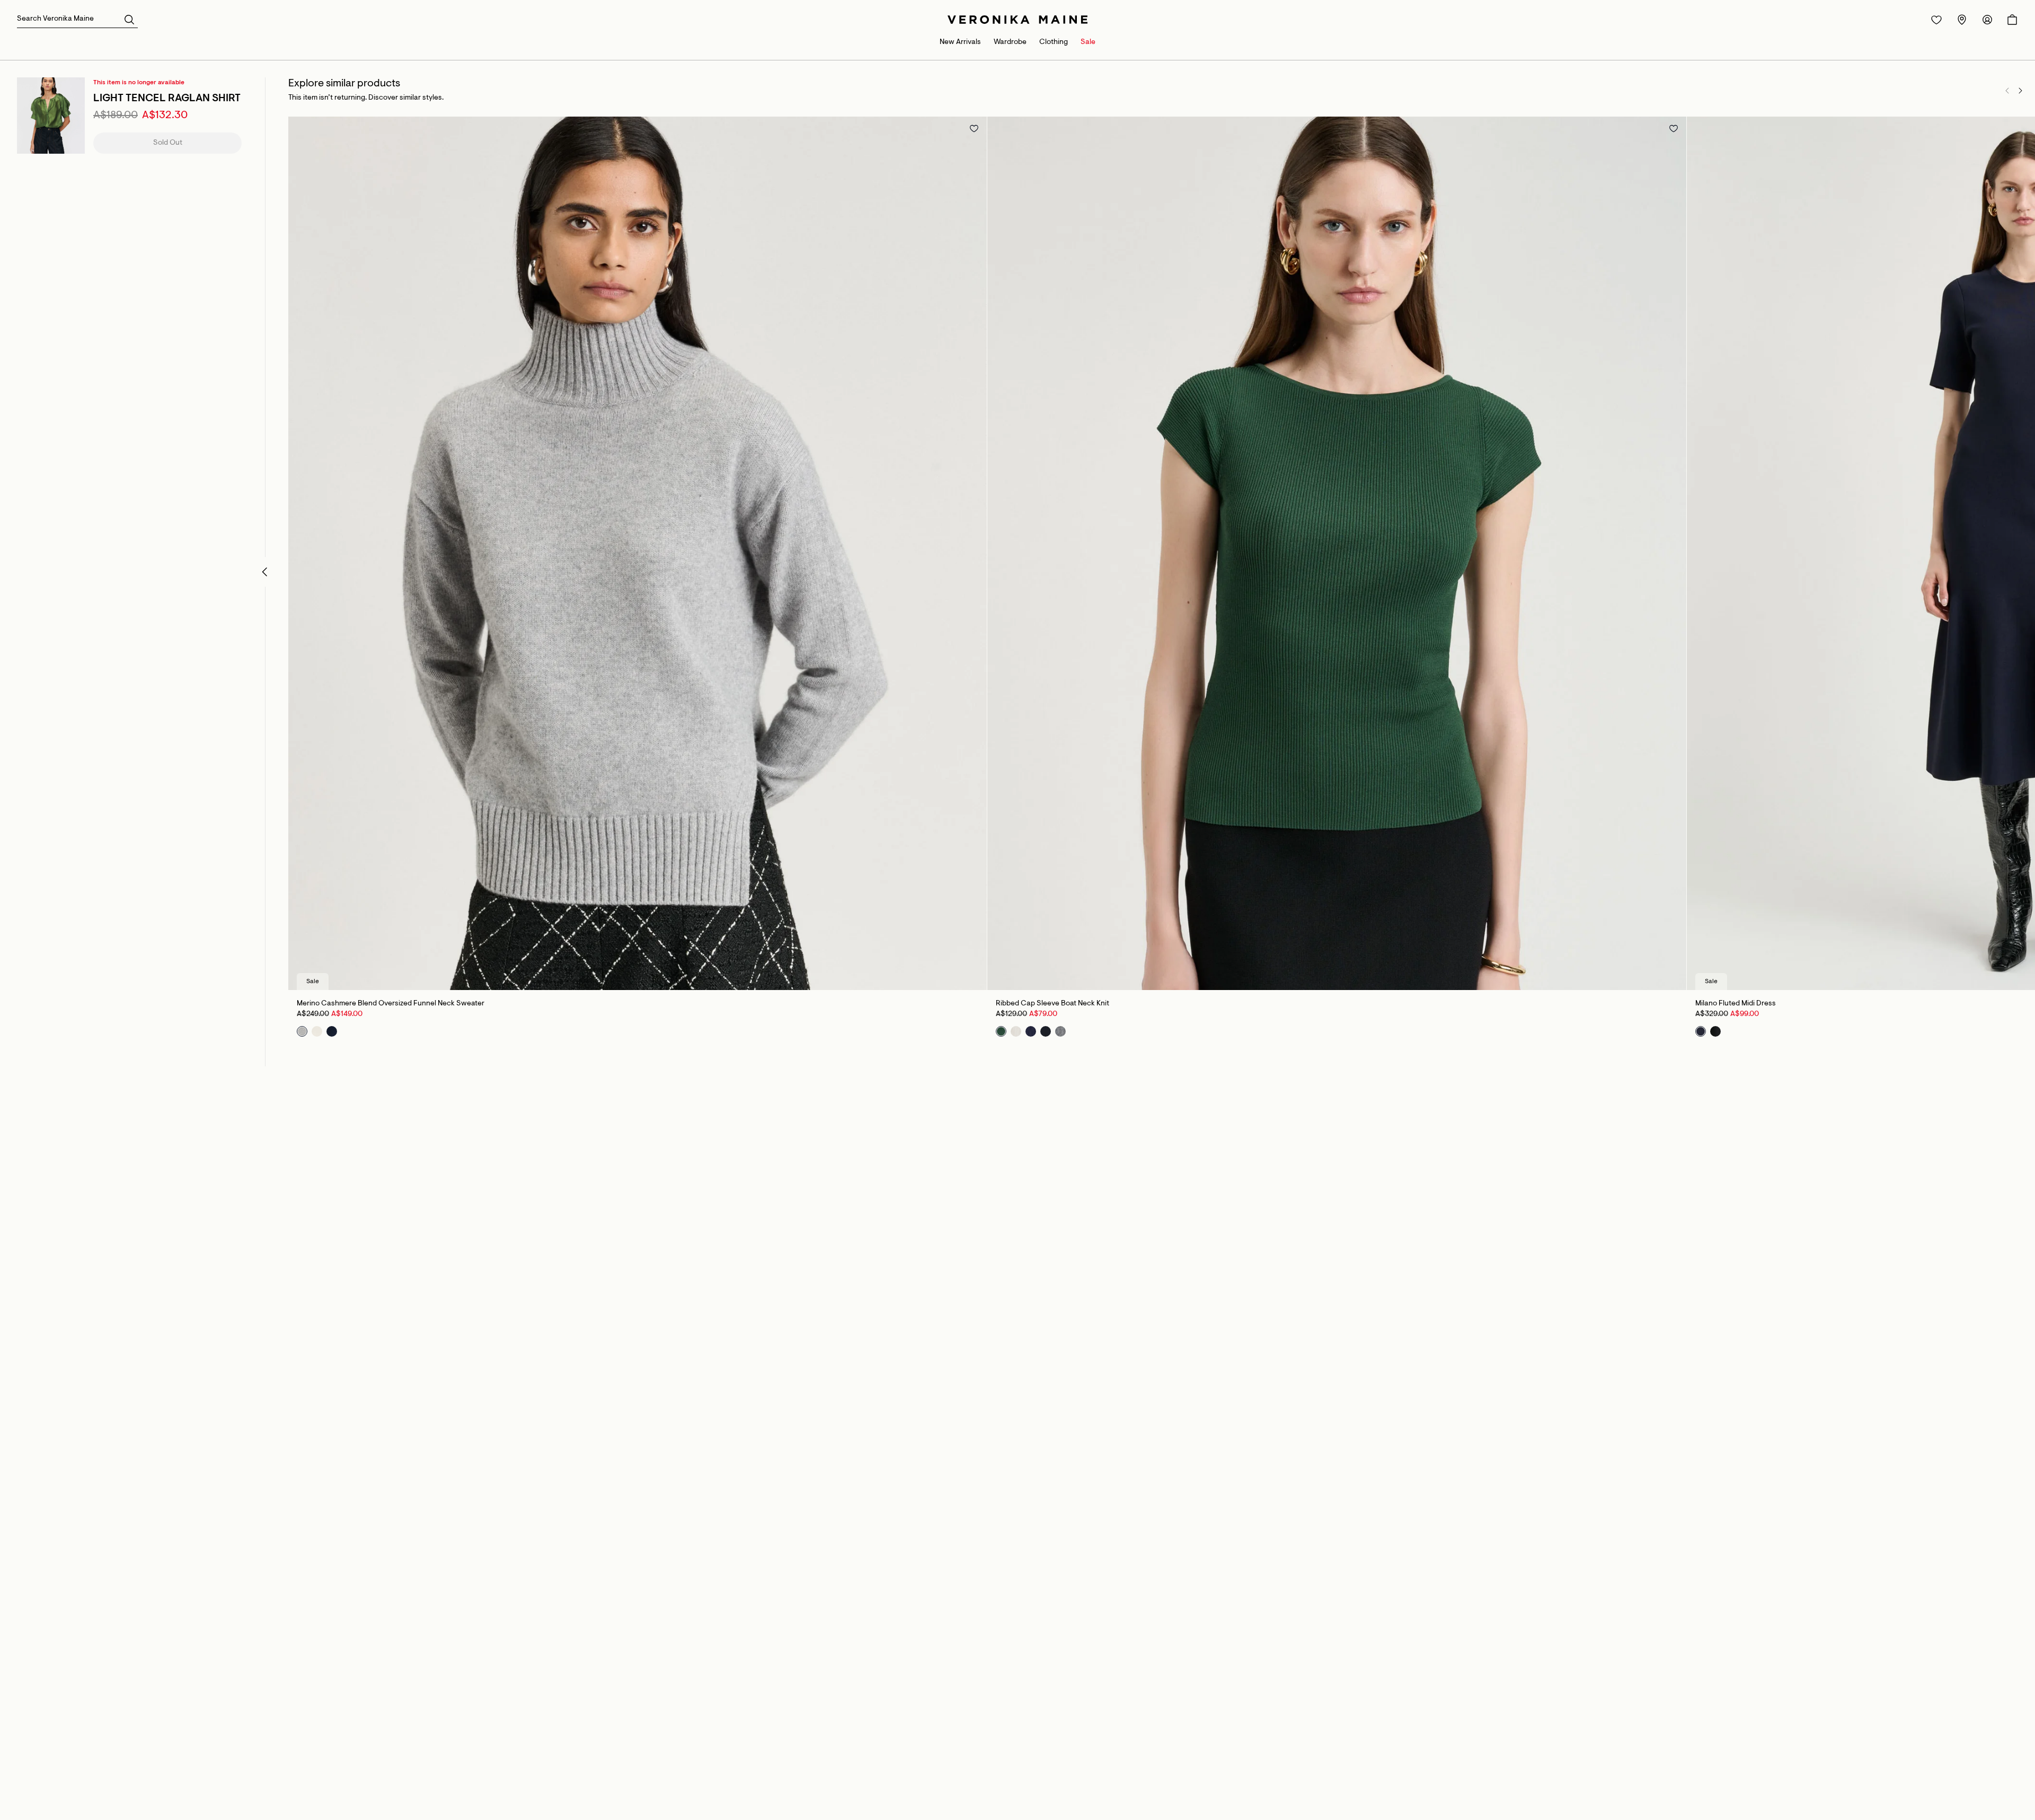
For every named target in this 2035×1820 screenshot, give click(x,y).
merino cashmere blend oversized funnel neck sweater (391, 1004)
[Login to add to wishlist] (974, 128)
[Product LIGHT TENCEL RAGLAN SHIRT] (51, 116)
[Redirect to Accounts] (1987, 20)
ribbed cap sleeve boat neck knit (1052, 1004)
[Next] (2020, 91)
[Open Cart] (2012, 20)
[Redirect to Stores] (1962, 20)
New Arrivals (960, 42)
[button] (129, 19)
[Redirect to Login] (1936, 20)
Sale (1088, 42)
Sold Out (168, 143)
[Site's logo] (1017, 20)
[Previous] (2007, 91)
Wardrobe (1010, 42)
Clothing (1054, 42)
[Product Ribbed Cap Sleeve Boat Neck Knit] (1337, 553)
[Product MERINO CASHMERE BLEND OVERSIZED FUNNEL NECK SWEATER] (638, 553)
